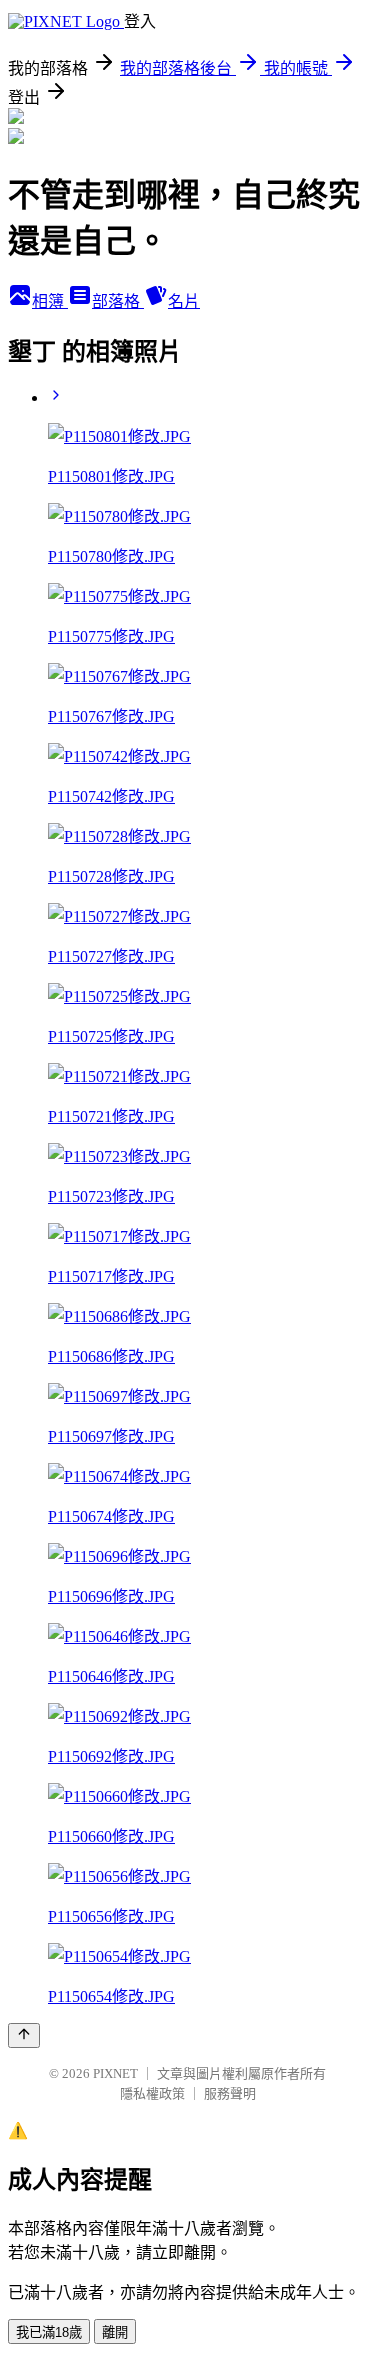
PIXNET (115, 2073)
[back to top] (24, 2035)
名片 (184, 301)
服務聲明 (230, 2093)
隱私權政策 (152, 2093)
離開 (115, 2332)
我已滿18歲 (49, 2332)
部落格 (118, 301)
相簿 (50, 301)
